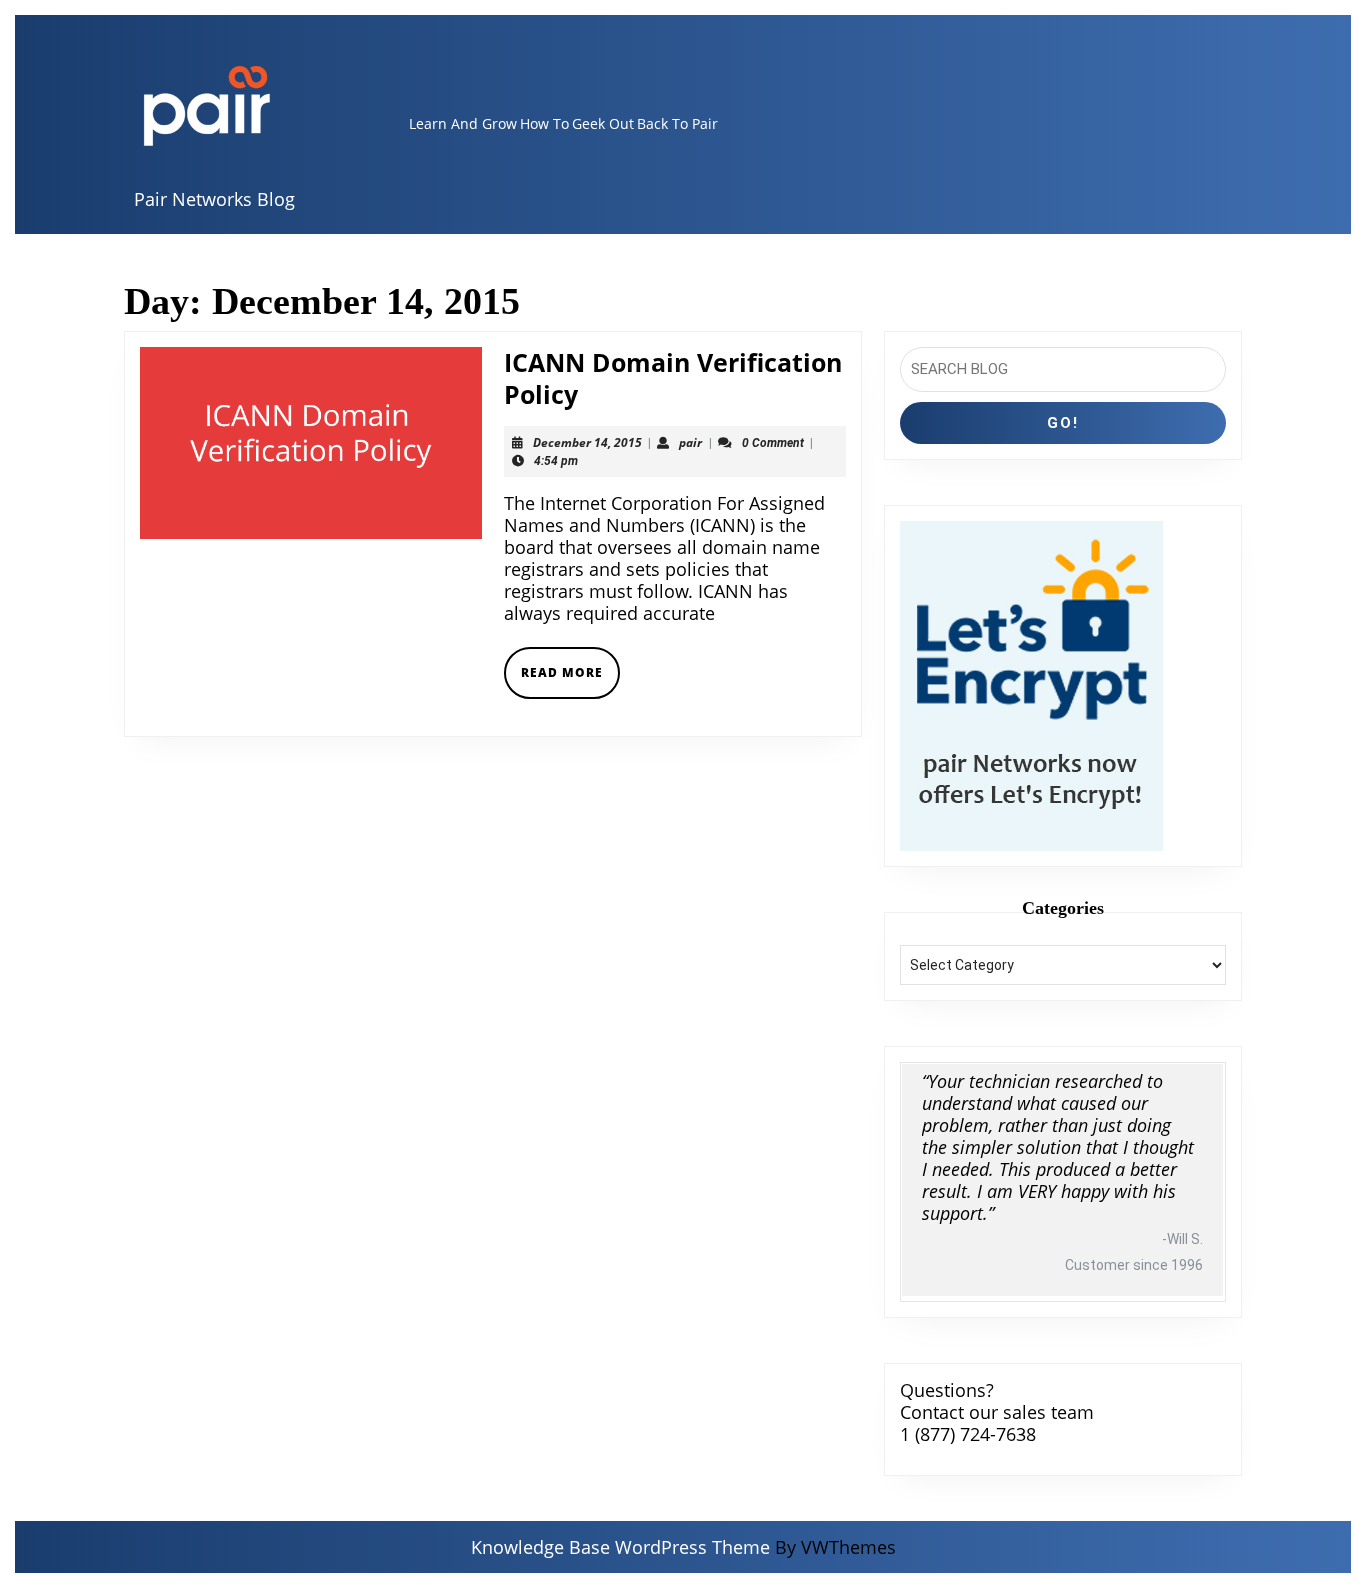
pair (690, 442)
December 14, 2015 (587, 442)
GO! (1063, 423)
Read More (570, 680)
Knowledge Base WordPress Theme (620, 1547)
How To (544, 123)
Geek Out (603, 123)
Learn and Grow (463, 123)
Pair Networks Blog (214, 199)
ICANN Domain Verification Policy (673, 378)
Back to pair (677, 123)
